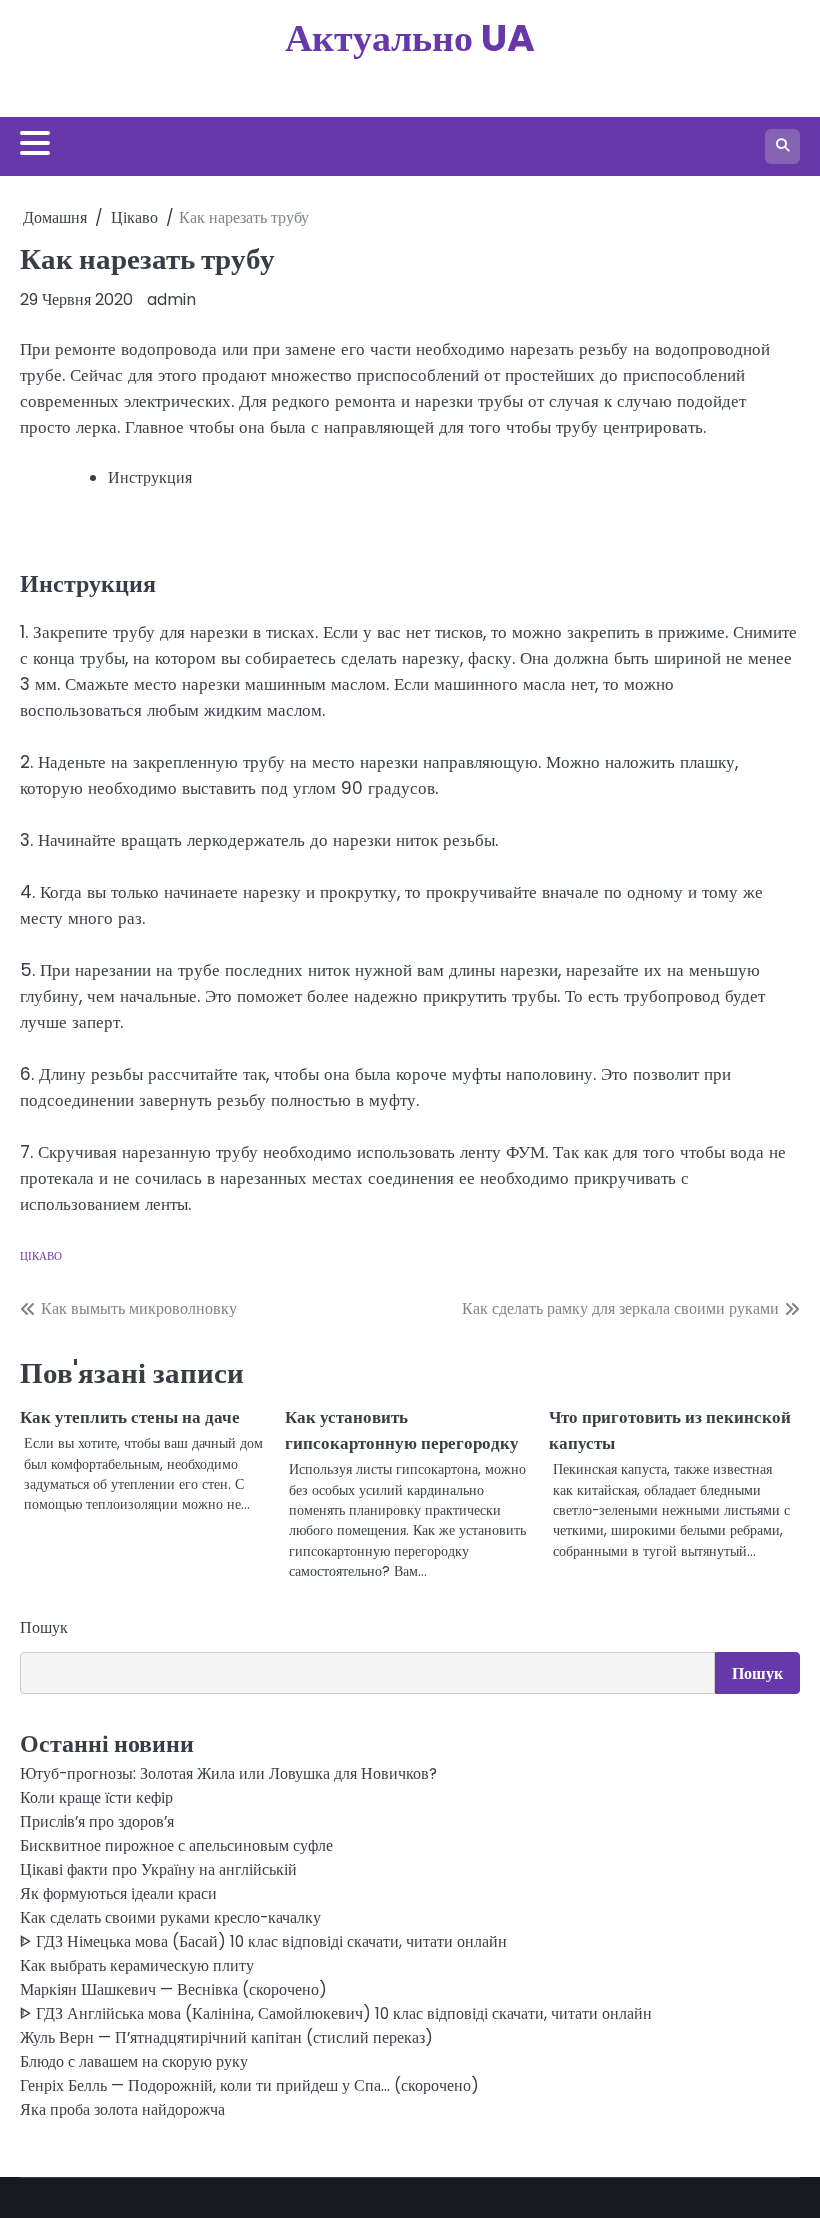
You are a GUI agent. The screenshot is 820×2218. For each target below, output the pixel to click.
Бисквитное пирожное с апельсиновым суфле (176, 1845)
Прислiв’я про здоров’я (97, 1821)
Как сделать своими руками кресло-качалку (170, 1917)
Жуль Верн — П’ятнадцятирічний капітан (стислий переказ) (226, 2037)
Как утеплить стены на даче (130, 1417)
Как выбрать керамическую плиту (137, 1965)
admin (171, 299)
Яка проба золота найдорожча (122, 2109)
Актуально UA (410, 37)
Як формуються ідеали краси (118, 1893)
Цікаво (41, 1256)
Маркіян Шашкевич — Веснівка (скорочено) (173, 1989)
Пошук (44, 1627)
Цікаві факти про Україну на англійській (158, 1869)
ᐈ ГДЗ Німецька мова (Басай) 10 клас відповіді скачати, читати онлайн (263, 1941)
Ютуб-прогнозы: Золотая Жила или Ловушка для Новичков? (228, 1773)
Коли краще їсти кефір (96, 1797)
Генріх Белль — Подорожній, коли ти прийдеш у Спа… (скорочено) (249, 2085)
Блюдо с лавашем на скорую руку (134, 2061)
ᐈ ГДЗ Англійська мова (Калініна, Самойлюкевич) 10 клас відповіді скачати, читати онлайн (336, 2013)
